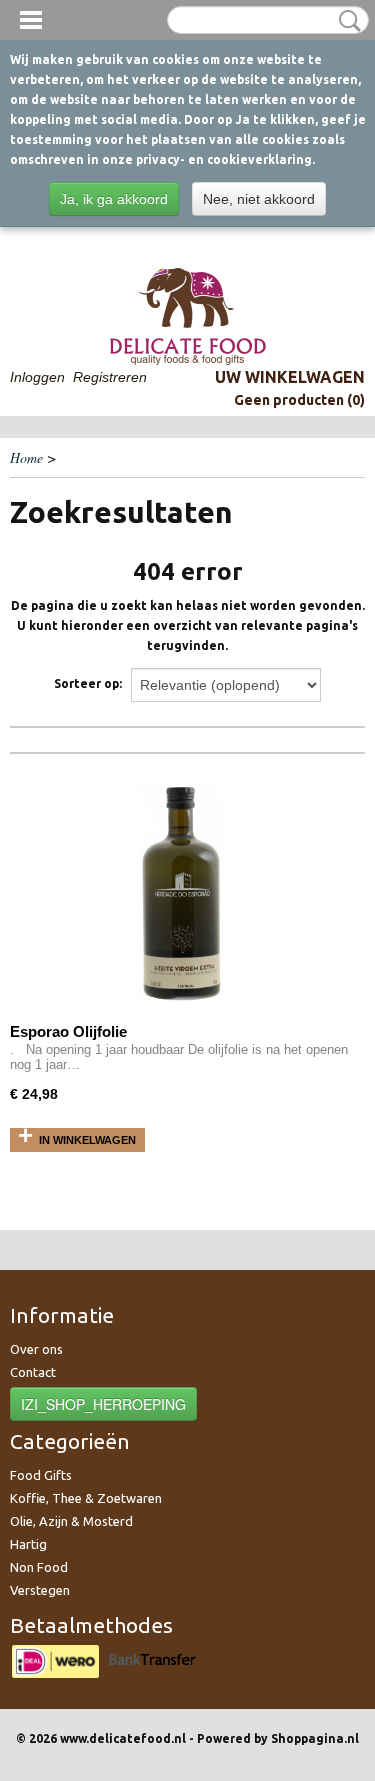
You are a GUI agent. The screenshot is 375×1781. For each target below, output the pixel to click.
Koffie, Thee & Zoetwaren (86, 1498)
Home (26, 457)
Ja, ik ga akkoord (114, 199)
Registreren (110, 377)
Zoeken (346, 21)
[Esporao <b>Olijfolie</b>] (180, 895)
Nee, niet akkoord (259, 199)
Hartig (28, 1544)
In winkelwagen (87, 1140)
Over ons (36, 1349)
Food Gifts (41, 1475)
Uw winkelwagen (290, 377)
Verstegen (40, 1590)
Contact (33, 1372)
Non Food (39, 1567)
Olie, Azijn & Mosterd (71, 1521)
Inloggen (37, 377)
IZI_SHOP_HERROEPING (103, 1404)
